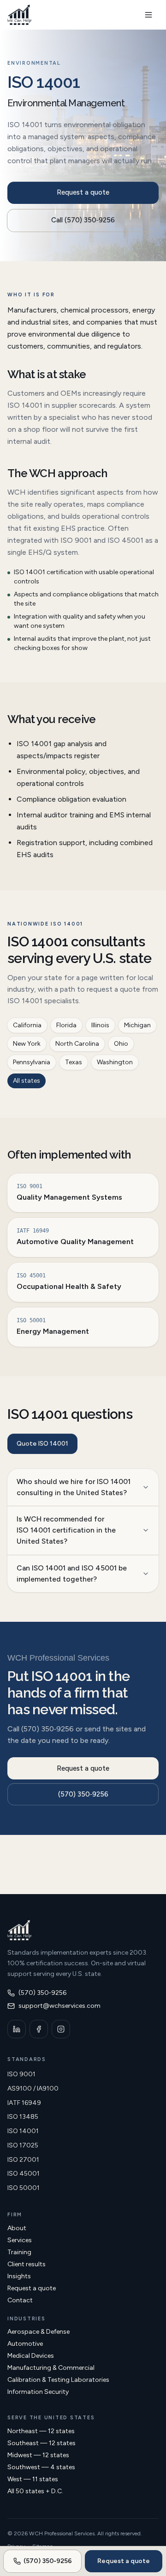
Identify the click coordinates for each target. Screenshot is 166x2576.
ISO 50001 (24, 2188)
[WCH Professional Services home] (19, 15)
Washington (115, 1062)
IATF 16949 (24, 2103)
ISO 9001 (21, 2074)
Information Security (38, 2392)
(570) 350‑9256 (83, 1794)
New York (27, 1044)
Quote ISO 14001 (42, 1444)
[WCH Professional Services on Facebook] (39, 2029)
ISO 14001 (23, 2131)
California (27, 1025)
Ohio (121, 1044)
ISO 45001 (24, 2174)
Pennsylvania (32, 1062)
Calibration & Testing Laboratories (58, 2380)
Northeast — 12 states (41, 2431)
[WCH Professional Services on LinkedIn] (17, 2029)
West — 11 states (33, 2479)
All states (27, 1081)
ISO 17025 (23, 2145)
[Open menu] (148, 15)
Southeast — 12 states (41, 2443)
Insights (19, 2276)
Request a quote (83, 192)
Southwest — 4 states (41, 2467)
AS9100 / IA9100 (33, 2088)
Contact (20, 2300)
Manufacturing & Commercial (51, 2368)
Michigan (137, 1025)
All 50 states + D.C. (35, 2491)
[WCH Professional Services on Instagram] (61, 2029)
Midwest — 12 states (38, 2455)
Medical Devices (31, 2356)
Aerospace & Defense (39, 2332)
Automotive (25, 2344)
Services (20, 2240)
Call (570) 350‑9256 (83, 220)
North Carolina (77, 1044)
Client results (27, 2264)
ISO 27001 (23, 2160)
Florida (66, 1025)
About (17, 2228)
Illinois (100, 1025)
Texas (74, 1062)
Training (19, 2252)
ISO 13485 (23, 2117)
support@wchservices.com (59, 2006)
